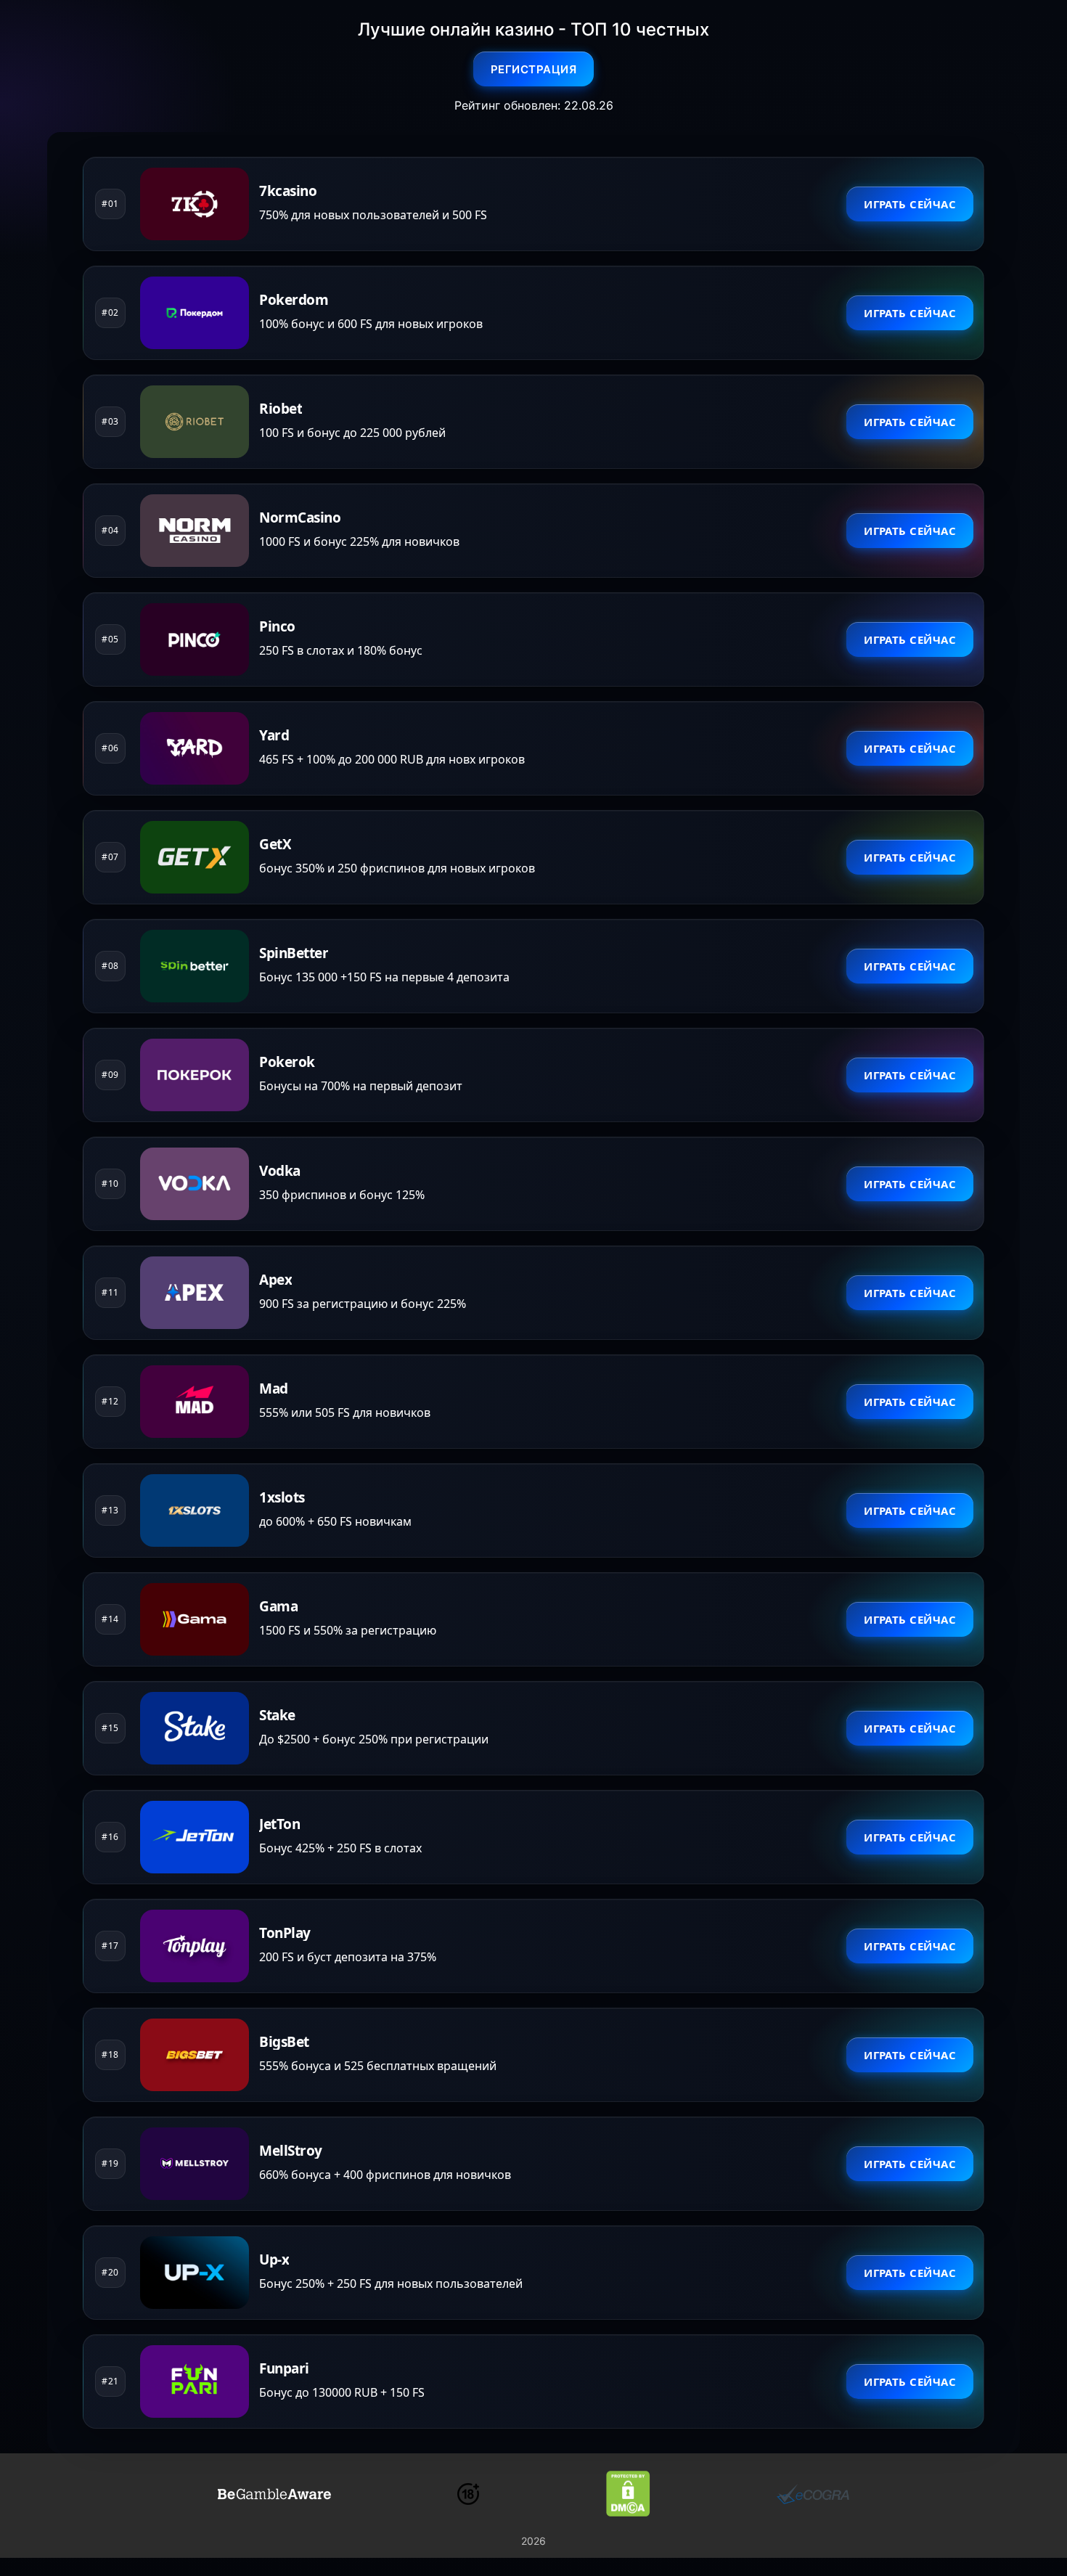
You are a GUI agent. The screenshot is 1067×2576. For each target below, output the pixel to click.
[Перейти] (274, 2494)
